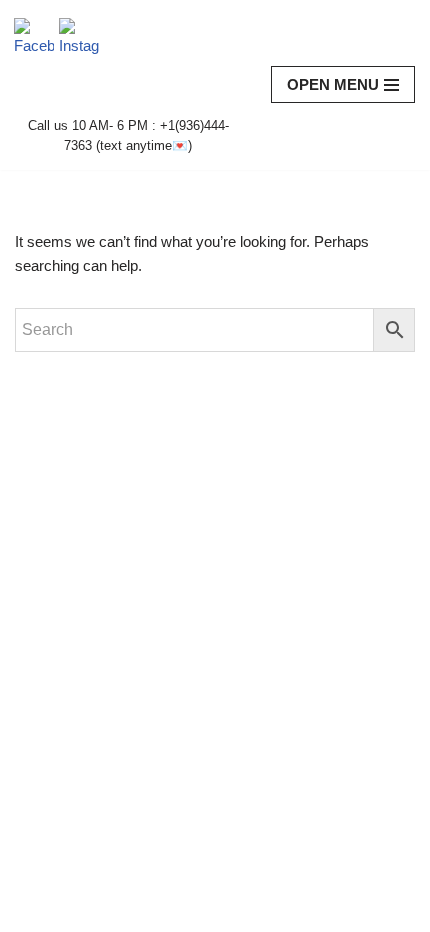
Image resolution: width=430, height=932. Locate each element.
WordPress (181, 911)
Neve (32, 911)
